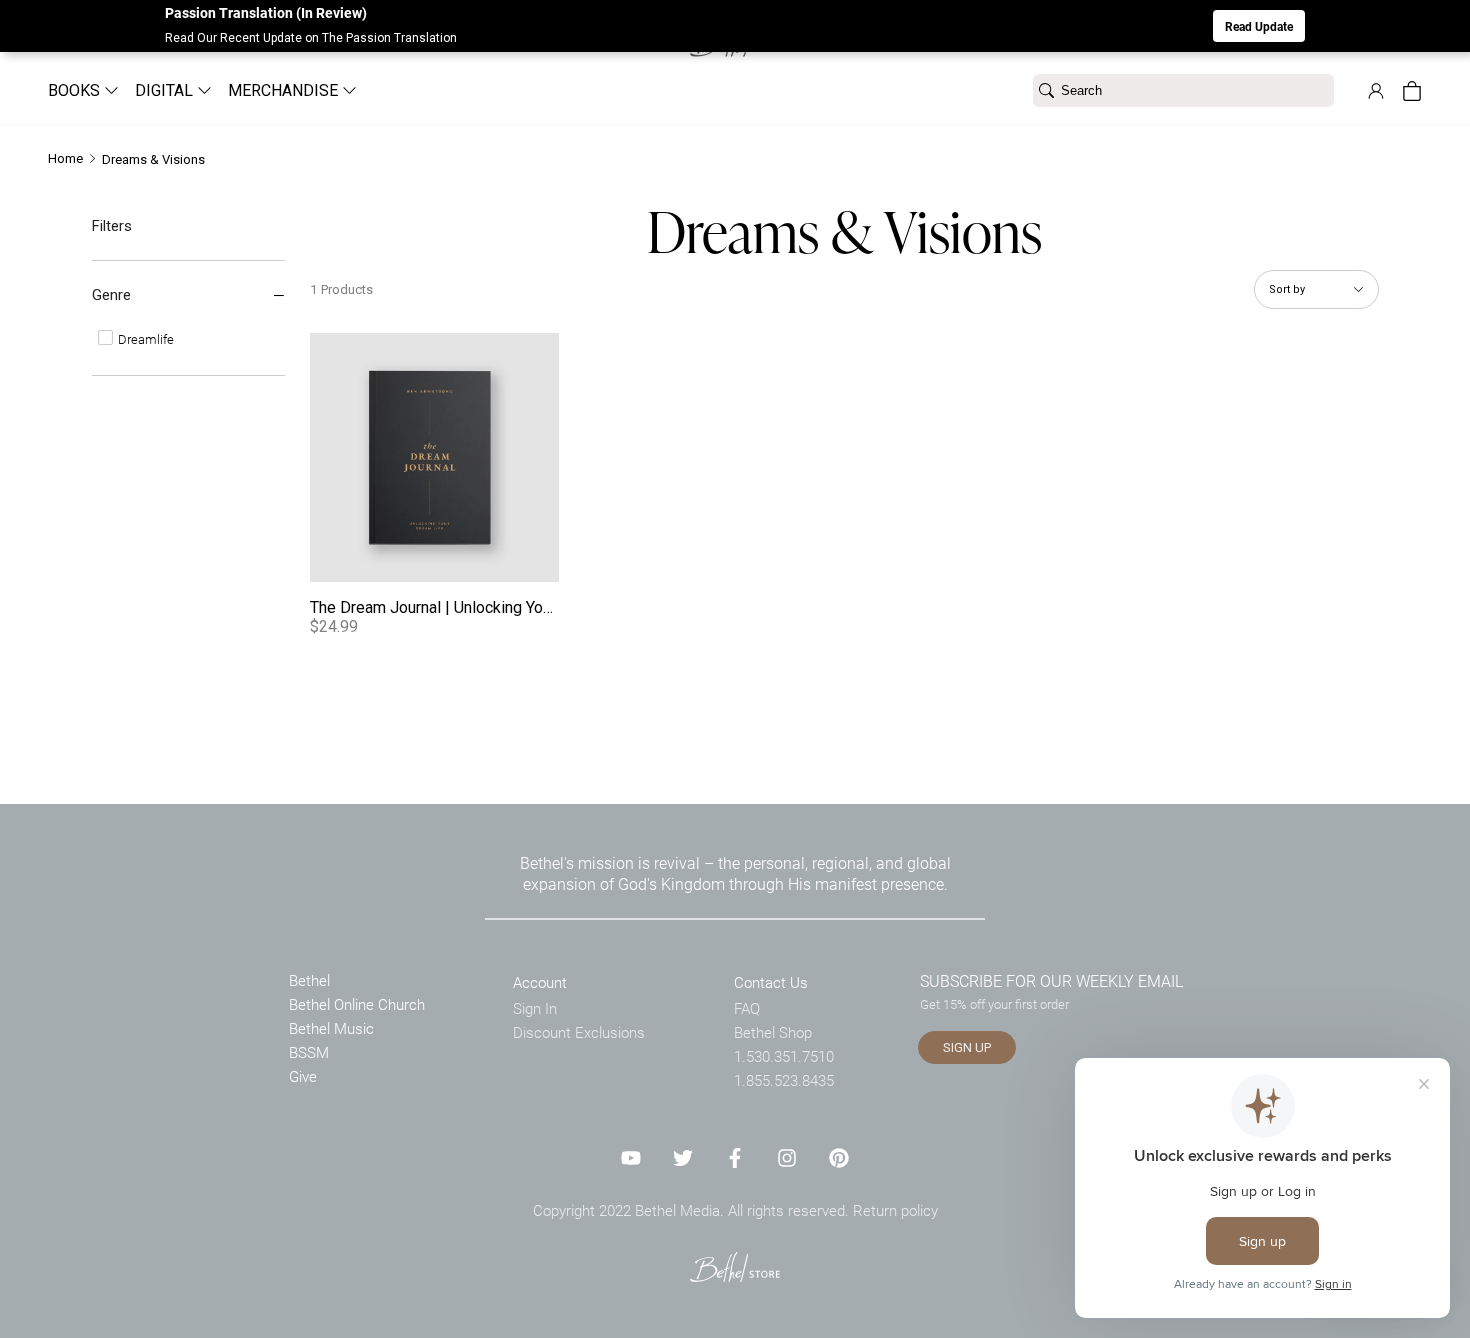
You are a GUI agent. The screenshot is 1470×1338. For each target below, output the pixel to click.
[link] (1376, 91)
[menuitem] (75, 90)
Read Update (1259, 26)
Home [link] (65, 158)
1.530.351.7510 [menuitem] (784, 1056)
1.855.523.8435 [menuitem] (784, 1080)
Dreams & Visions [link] (153, 159)
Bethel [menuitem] (309, 980)
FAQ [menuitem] (747, 1008)
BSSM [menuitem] (309, 1052)
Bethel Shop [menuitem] (773, 1032)
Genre (111, 295)
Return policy (895, 1210)
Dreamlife (144, 339)
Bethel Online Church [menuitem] (357, 1004)
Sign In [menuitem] (535, 1008)
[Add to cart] (537, 560)
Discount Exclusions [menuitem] (579, 1032)
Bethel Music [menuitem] (331, 1028)
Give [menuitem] (303, 1076)
